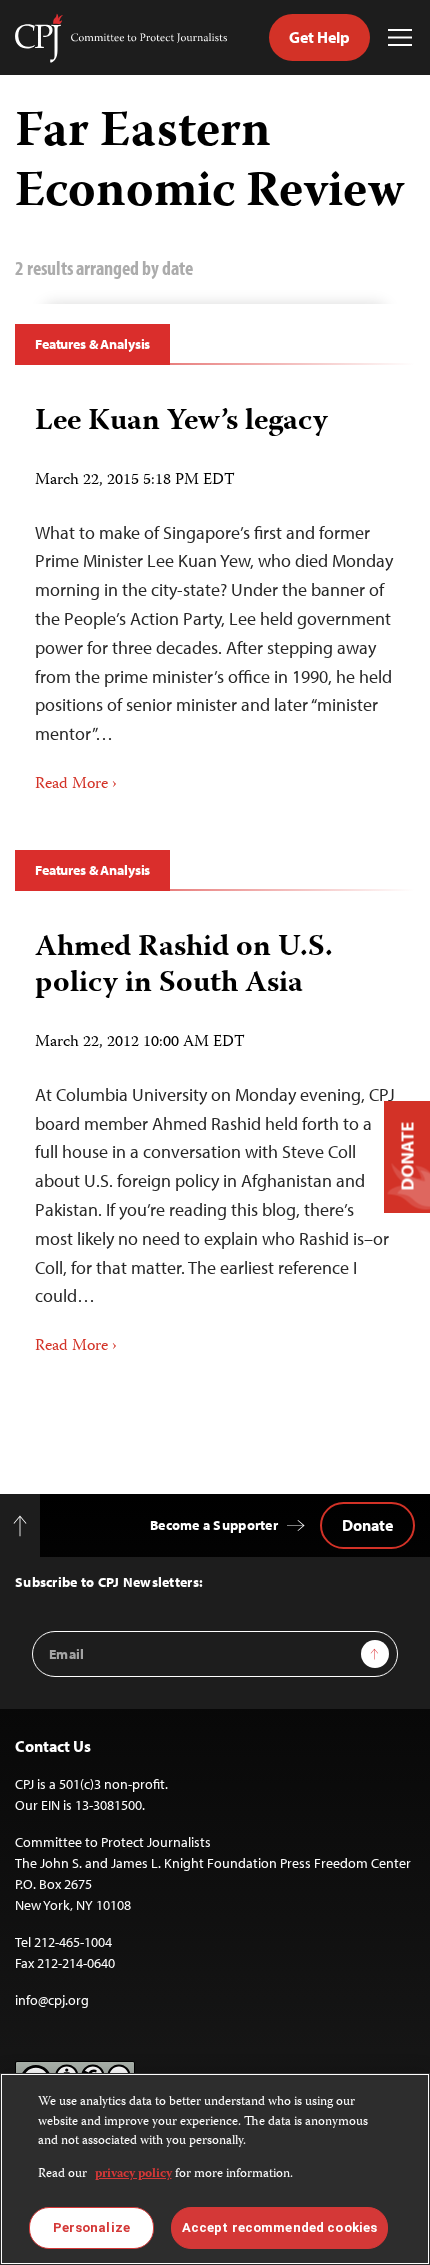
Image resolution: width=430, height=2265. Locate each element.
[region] (215, 2169)
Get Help (319, 37)
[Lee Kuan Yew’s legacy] (215, 592)
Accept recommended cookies (279, 2227)
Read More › (76, 785)
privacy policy (133, 2174)
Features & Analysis (92, 344)
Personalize (91, 2227)
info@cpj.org (52, 2000)
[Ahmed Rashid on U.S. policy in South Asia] (215, 1136)
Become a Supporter (214, 1525)
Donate (367, 1525)
